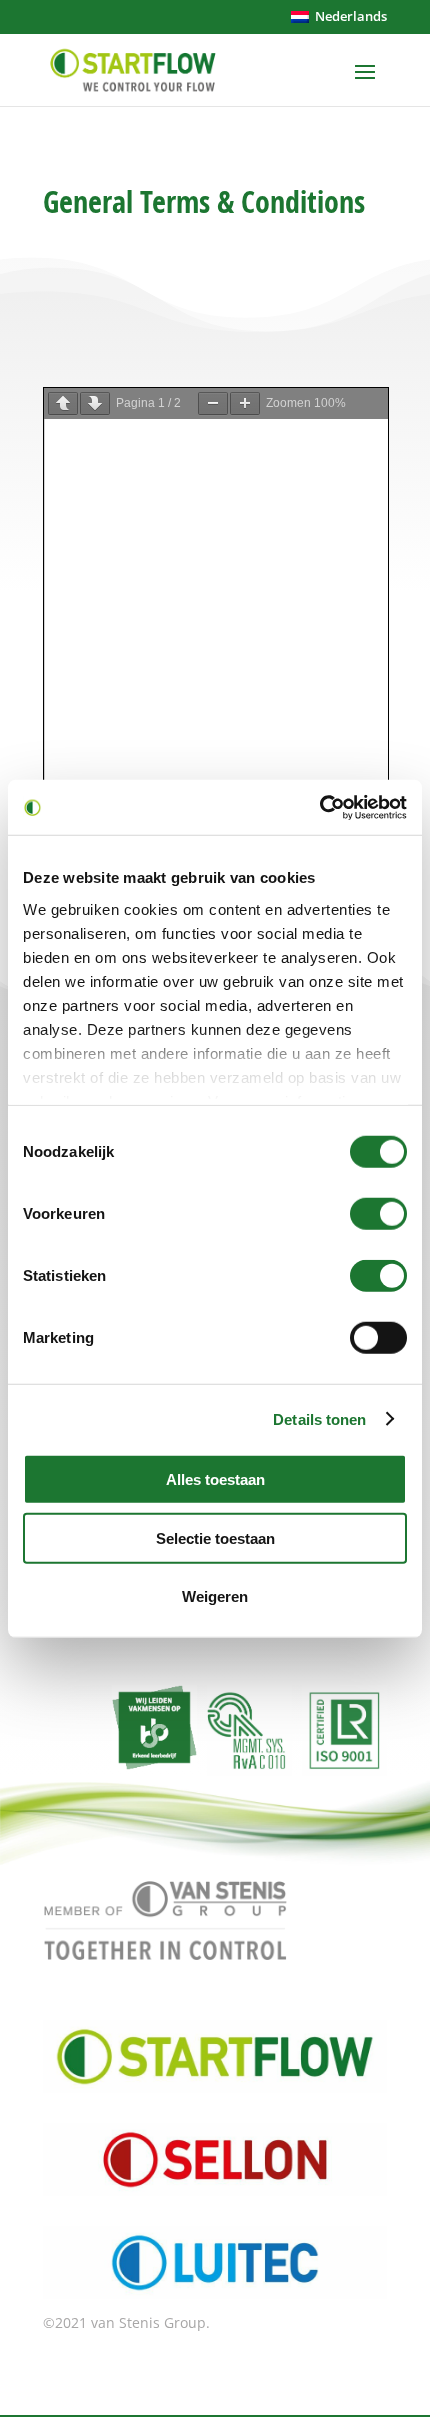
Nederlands (348, 16)
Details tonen (319, 1418)
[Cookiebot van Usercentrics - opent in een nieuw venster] (319, 807)
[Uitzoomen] (213, 403)
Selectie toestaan (215, 1537)
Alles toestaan (215, 1479)
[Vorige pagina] (63, 403)
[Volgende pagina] (95, 403)
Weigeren (215, 1596)
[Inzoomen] (245, 403)
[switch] (378, 1214)
